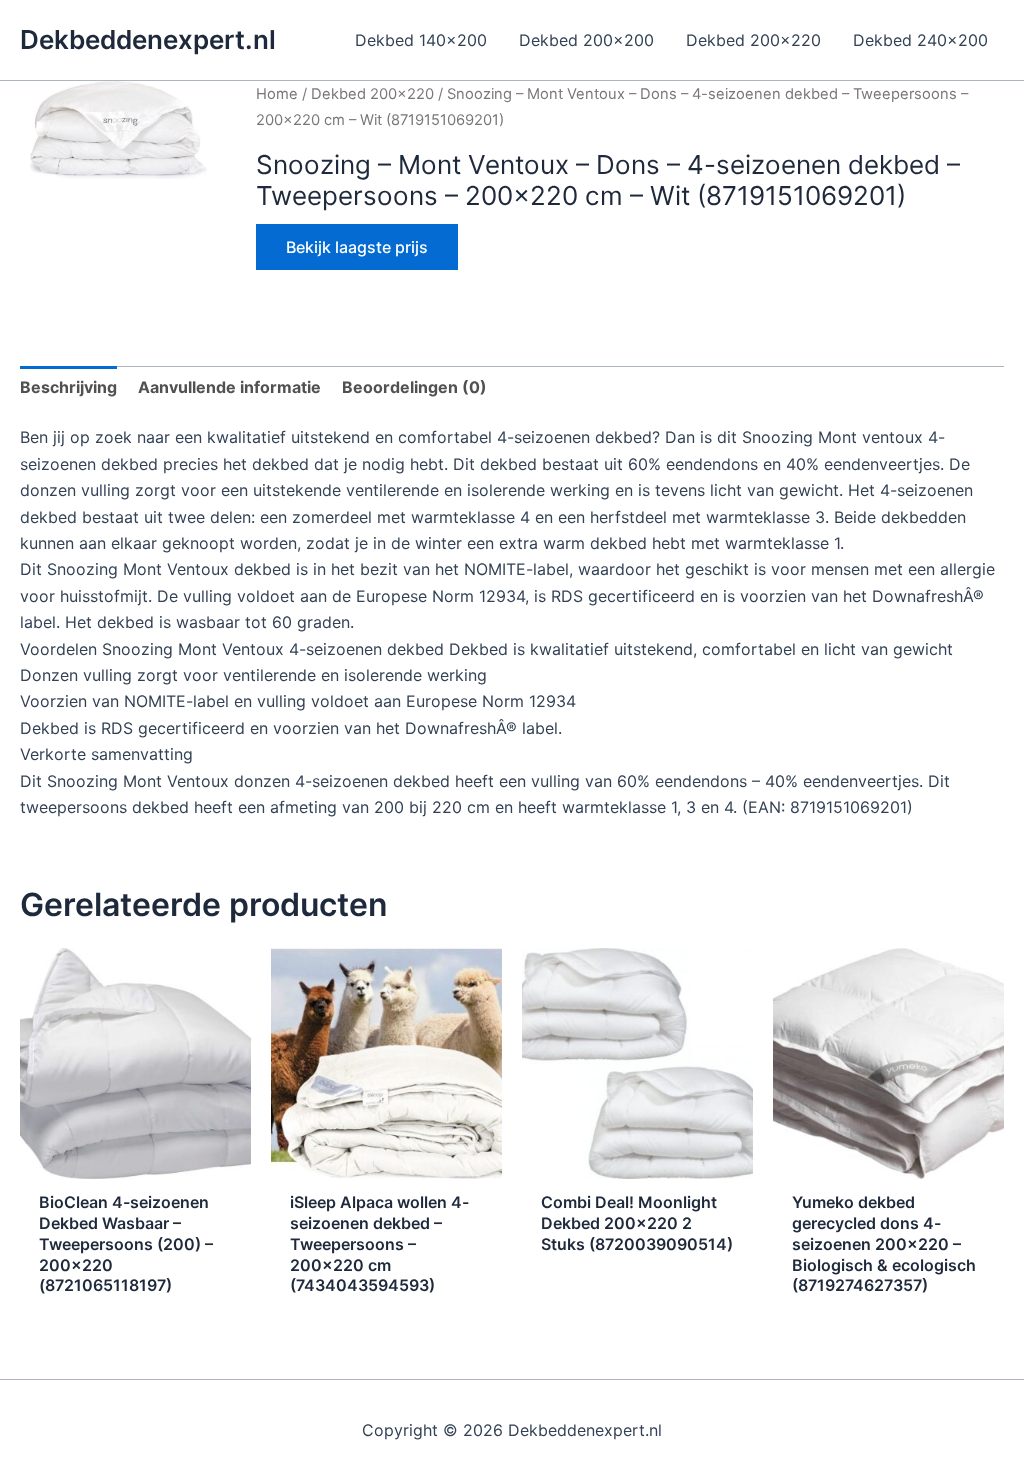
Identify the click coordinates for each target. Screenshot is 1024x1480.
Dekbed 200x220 (372, 94)
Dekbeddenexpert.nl (148, 39)
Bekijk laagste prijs (357, 247)
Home (277, 94)
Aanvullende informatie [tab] (229, 387)
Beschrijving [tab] (68, 387)
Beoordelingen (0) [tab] (414, 387)
